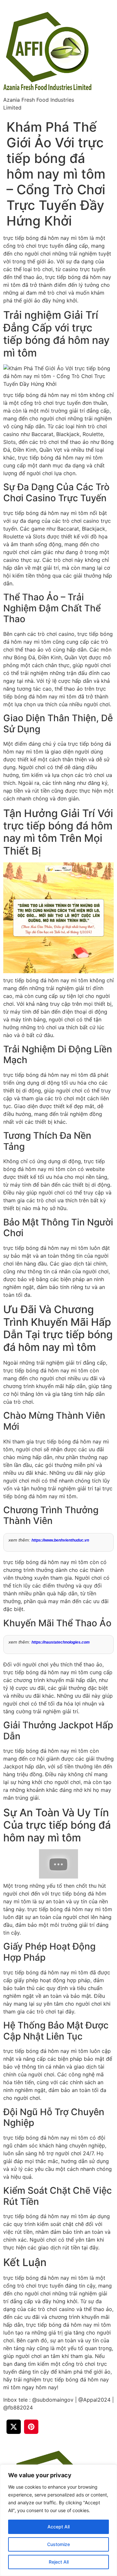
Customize (58, 2544)
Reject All (59, 2562)
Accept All (58, 2527)
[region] (58, 2520)
